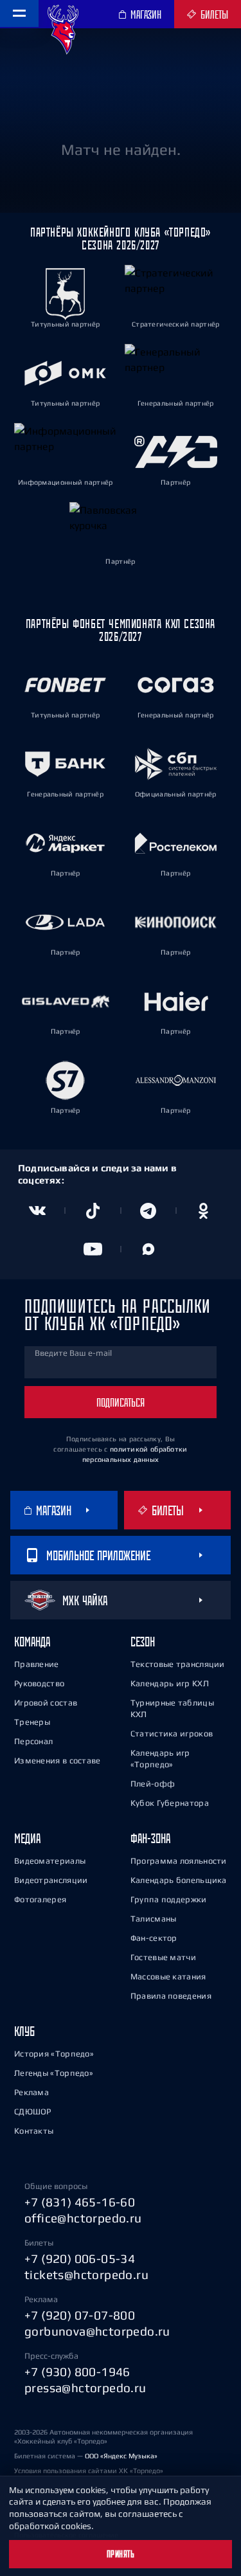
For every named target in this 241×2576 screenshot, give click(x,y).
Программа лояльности (179, 1861)
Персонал (33, 1741)
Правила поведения (171, 1996)
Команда (32, 1642)
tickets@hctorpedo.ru (86, 2274)
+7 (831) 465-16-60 (80, 2202)
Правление (37, 1664)
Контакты (34, 2131)
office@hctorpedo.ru (83, 2218)
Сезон (143, 1642)
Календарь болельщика (179, 1880)
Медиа (27, 1838)
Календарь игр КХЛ (170, 1683)
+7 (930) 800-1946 (77, 2372)
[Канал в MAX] (148, 1249)
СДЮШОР (33, 2112)
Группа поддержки (169, 1899)
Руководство (39, 1683)
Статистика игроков (172, 1734)
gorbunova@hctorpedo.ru (97, 2331)
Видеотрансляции (51, 1880)
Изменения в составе (58, 1761)
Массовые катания (168, 1977)
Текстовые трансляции (178, 1664)
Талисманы (154, 1919)
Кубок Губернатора (170, 1803)
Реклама (31, 2092)
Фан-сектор (154, 1938)
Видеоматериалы (50, 1861)
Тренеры (32, 1722)
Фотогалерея (40, 1899)
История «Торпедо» (54, 2054)
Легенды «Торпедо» (54, 2073)
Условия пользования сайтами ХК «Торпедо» (89, 2471)
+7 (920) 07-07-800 (80, 2315)
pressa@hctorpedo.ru (85, 2388)
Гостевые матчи (163, 1957)
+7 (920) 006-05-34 (80, 2258)
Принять (121, 2554)
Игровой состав (46, 1703)
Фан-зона (150, 1838)
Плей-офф (153, 1784)
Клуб (24, 2031)
